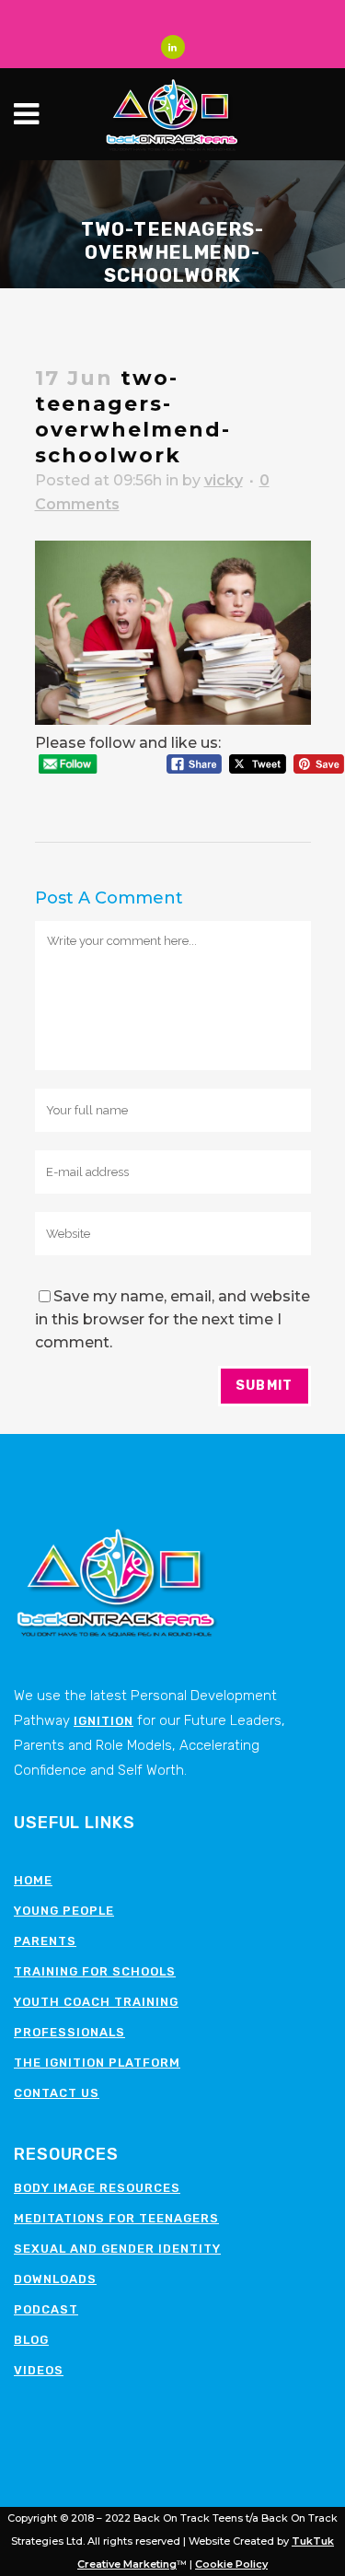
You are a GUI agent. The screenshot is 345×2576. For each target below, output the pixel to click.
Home (33, 1880)
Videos (39, 2370)
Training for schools (95, 1971)
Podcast (46, 2309)
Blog (31, 2340)
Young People (64, 1911)
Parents (45, 1941)
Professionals (69, 2032)
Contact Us (57, 2093)
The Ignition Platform (97, 2063)
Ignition (103, 1721)
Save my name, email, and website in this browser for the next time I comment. (172, 1319)
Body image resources (97, 2188)
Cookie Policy (231, 2564)
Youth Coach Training (96, 2002)
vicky (224, 480)
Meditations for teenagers (116, 2218)
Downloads (55, 2279)
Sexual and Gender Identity (117, 2249)
